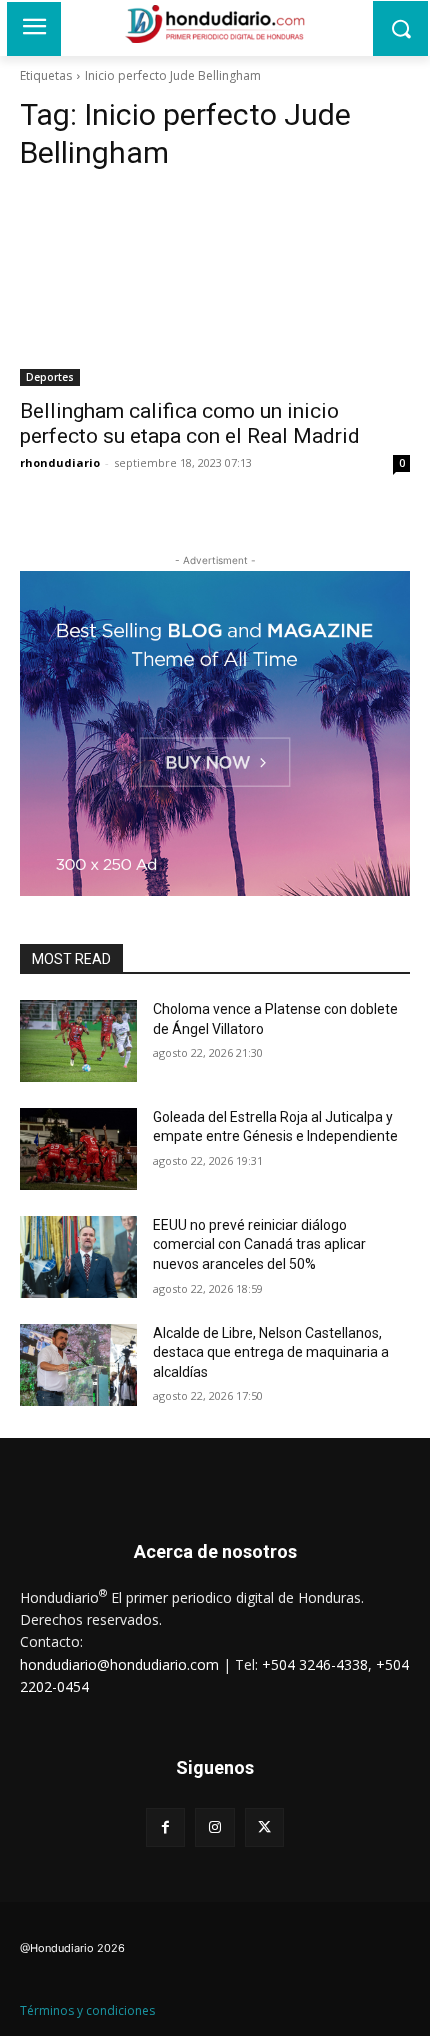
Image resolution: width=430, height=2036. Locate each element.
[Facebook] (165, 1827)
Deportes (50, 377)
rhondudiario (60, 462)
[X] (264, 1827)
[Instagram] (214, 1827)
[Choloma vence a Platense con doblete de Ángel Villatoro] (78, 1041)
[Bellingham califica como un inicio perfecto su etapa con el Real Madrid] (215, 288)
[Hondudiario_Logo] (215, 24)
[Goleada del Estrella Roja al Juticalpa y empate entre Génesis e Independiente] (78, 1149)
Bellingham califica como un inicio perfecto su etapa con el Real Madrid (190, 423)
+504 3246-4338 (315, 1664)
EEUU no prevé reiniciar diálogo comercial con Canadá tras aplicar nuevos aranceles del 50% (259, 1244)
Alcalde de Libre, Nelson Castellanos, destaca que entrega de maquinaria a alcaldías (271, 1352)
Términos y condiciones (87, 2010)
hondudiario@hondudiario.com (119, 1664)
